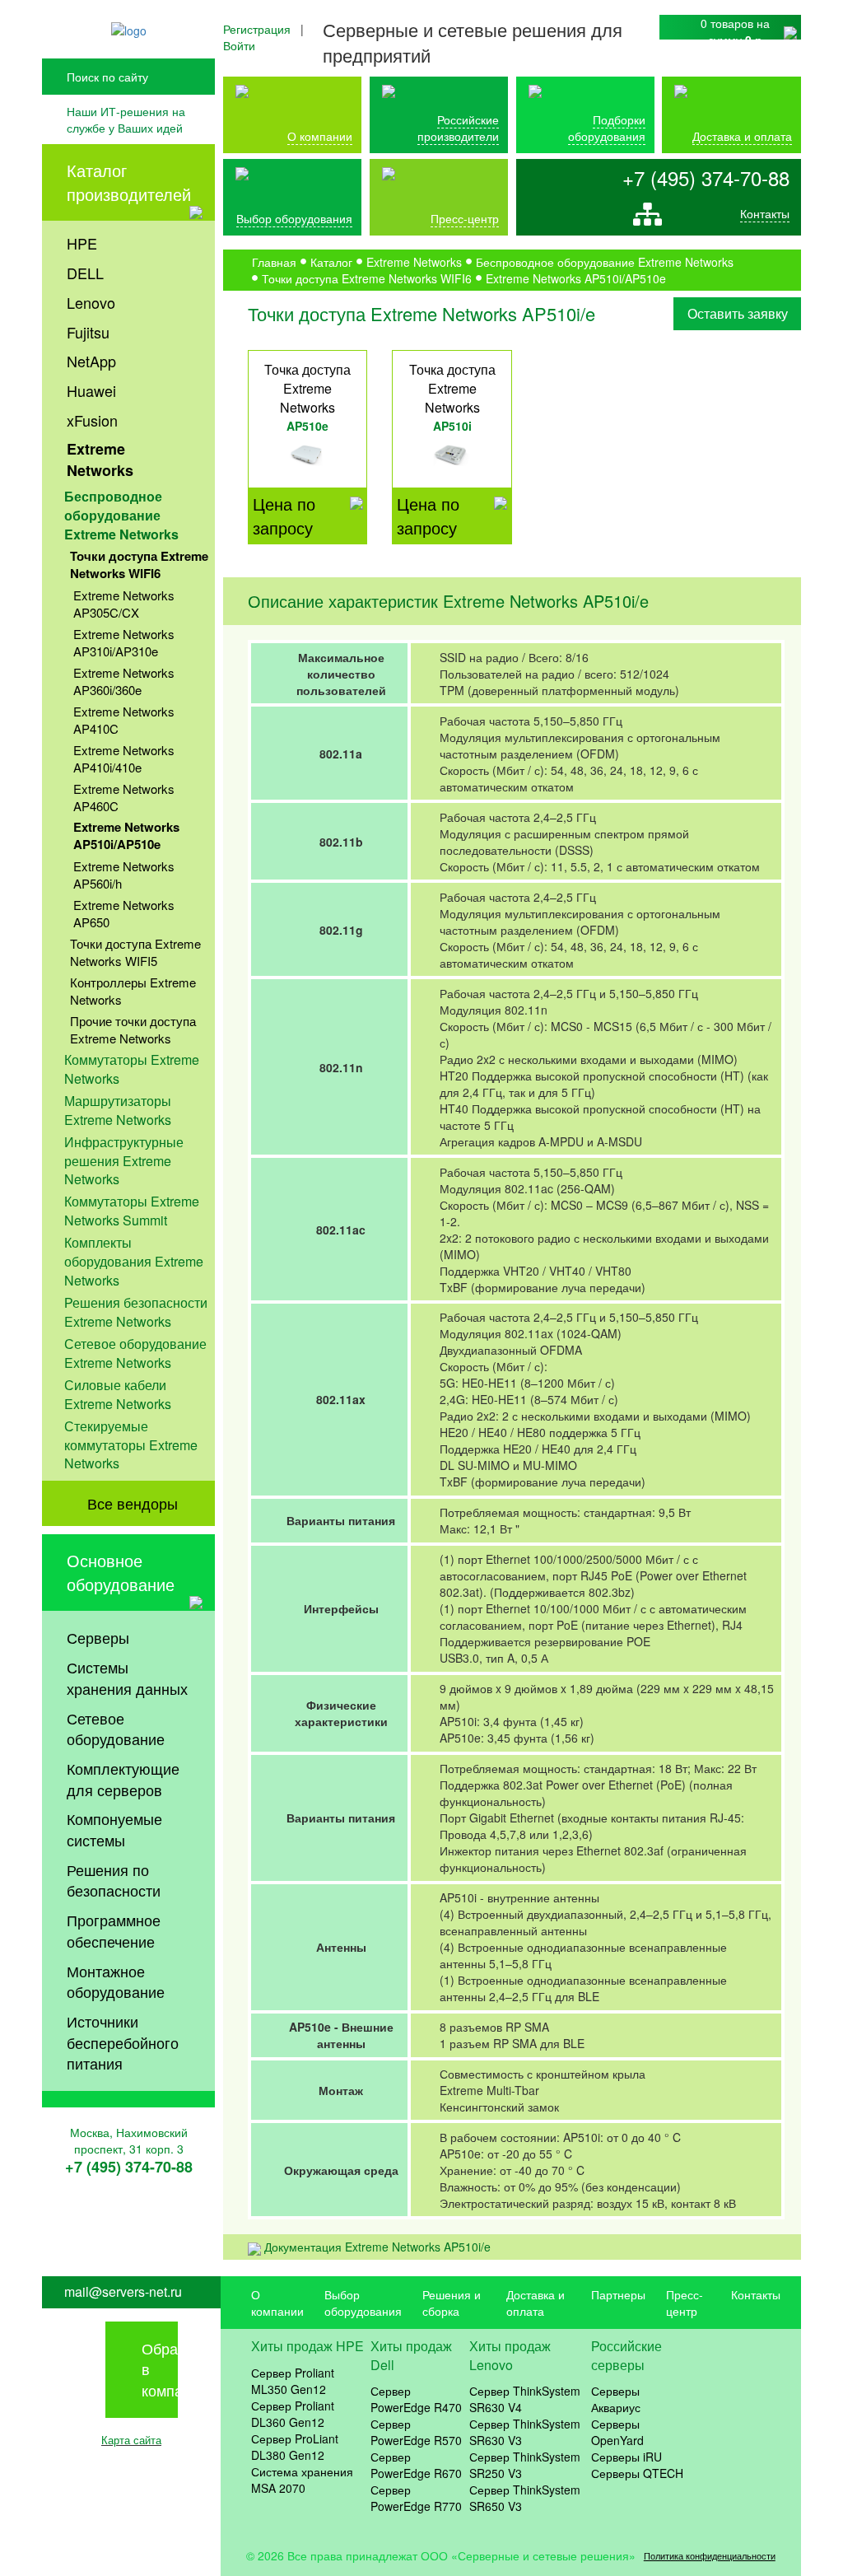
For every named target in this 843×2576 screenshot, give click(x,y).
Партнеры (618, 2294)
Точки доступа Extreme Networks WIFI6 (139, 565)
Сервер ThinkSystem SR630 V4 (525, 2399)
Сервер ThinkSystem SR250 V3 (525, 2465)
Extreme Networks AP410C (124, 720)
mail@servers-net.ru (123, 2292)
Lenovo (91, 302)
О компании (320, 136)
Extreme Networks (100, 460)
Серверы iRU (626, 2457)
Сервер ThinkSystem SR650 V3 (525, 2498)
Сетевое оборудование (116, 1729)
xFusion (92, 420)
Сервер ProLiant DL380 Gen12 (295, 2447)
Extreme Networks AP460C (124, 797)
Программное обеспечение (114, 1930)
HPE (82, 243)
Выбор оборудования (294, 218)
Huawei (91, 390)
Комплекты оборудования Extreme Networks (134, 1261)
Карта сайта (131, 2440)
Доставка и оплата (742, 136)
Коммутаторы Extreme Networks (132, 1069)
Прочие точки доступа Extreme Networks (133, 1029)
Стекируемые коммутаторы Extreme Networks (131, 1445)
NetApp (91, 361)
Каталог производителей (129, 182)
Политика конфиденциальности (710, 2556)
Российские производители (458, 128)
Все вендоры (133, 1503)
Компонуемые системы (114, 1829)
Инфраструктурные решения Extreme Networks (124, 1161)
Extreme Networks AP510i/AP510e (126, 835)
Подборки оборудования (607, 128)
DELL (85, 273)
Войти (239, 45)
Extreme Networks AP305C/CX (124, 604)
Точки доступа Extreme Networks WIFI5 (135, 952)
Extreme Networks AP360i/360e (124, 681)
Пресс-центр (685, 2303)
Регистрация (257, 29)
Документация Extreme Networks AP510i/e (377, 2247)
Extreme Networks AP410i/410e (124, 758)
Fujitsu (88, 332)
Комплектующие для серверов (123, 1779)
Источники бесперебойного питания (123, 2042)
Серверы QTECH (637, 2473)
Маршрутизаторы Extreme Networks (118, 1110)
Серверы (98, 1637)
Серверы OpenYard (617, 2432)
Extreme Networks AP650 (124, 913)
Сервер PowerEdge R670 (416, 2465)
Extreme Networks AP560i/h (124, 875)
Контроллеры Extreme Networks (133, 991)
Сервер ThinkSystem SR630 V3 (525, 2432)
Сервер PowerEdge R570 (416, 2432)
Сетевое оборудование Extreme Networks (135, 1353)
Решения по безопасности (114, 1880)
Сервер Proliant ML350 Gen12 (293, 2381)
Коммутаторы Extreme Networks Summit (132, 1211)
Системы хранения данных (127, 1678)
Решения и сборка (452, 2303)
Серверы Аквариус (616, 2399)
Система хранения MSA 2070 (302, 2480)
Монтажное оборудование (116, 1981)
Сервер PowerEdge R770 (416, 2498)
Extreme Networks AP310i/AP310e (124, 642)
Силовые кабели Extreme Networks (118, 1394)
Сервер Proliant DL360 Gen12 (293, 2414)
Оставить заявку (738, 313)
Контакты (765, 213)
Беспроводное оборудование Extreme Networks (121, 515)
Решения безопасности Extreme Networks (136, 1312)
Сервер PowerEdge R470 (416, 2399)
